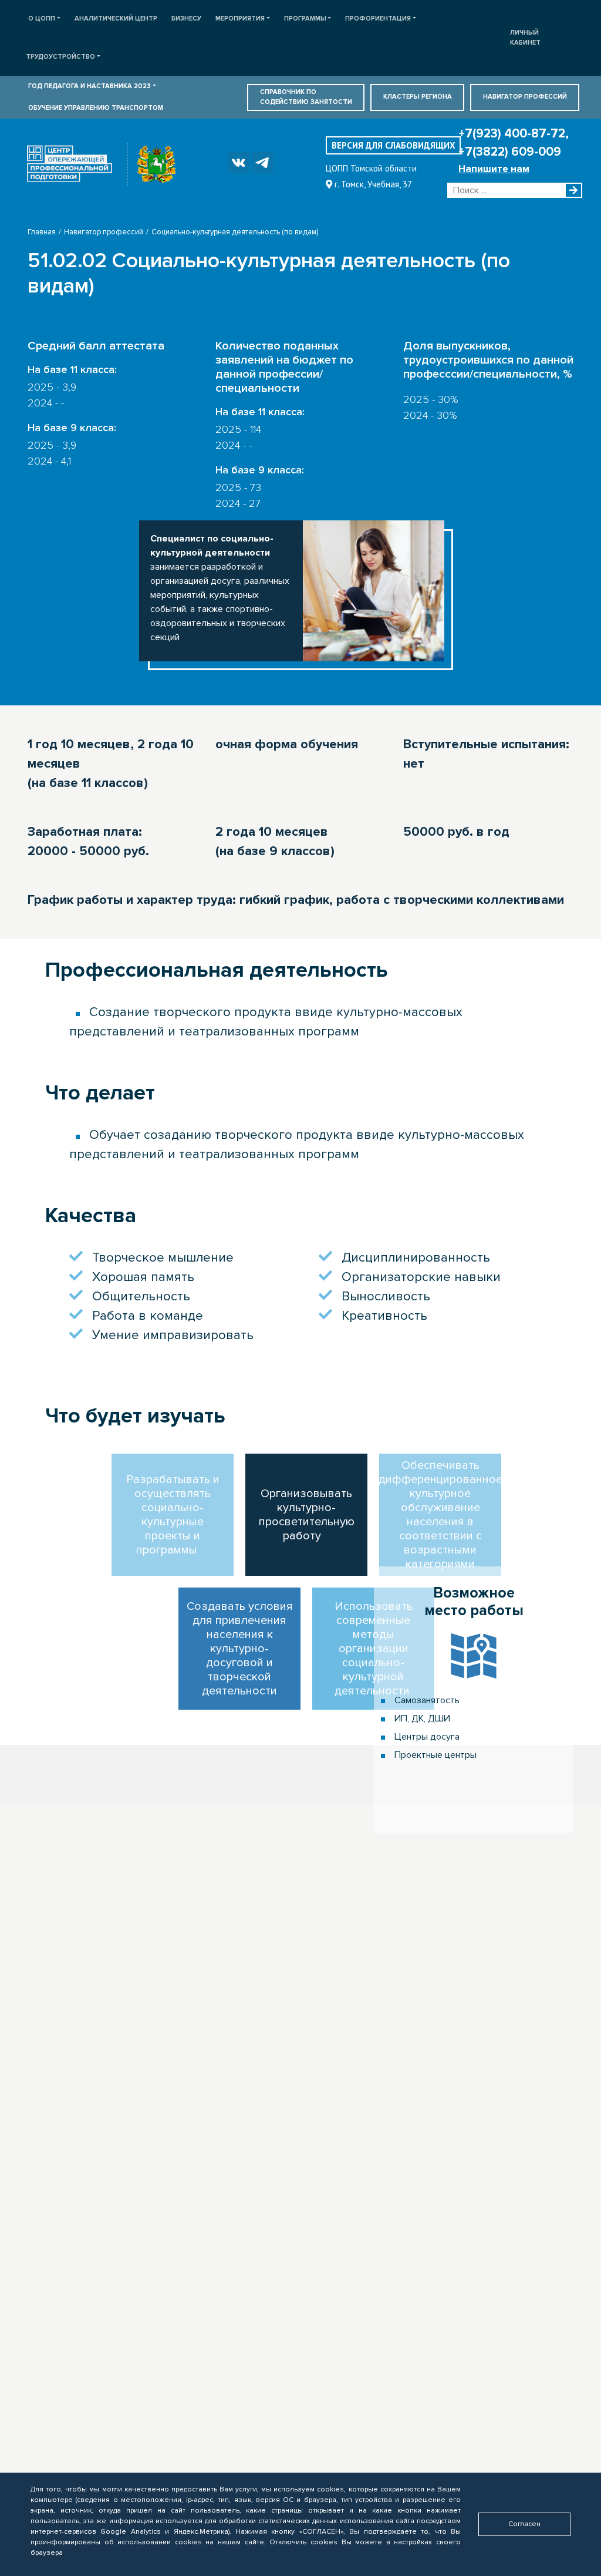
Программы (305, 19)
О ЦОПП (42, 19)
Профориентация (378, 19)
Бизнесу (186, 19)
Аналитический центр (116, 19)
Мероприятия (240, 19)
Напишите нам (494, 169)
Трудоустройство (60, 57)
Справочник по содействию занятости (306, 97)
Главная (42, 232)
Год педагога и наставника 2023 (90, 86)
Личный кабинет (525, 38)
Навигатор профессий (525, 97)
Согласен (524, 2524)
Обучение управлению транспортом (96, 108)
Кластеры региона (418, 97)
